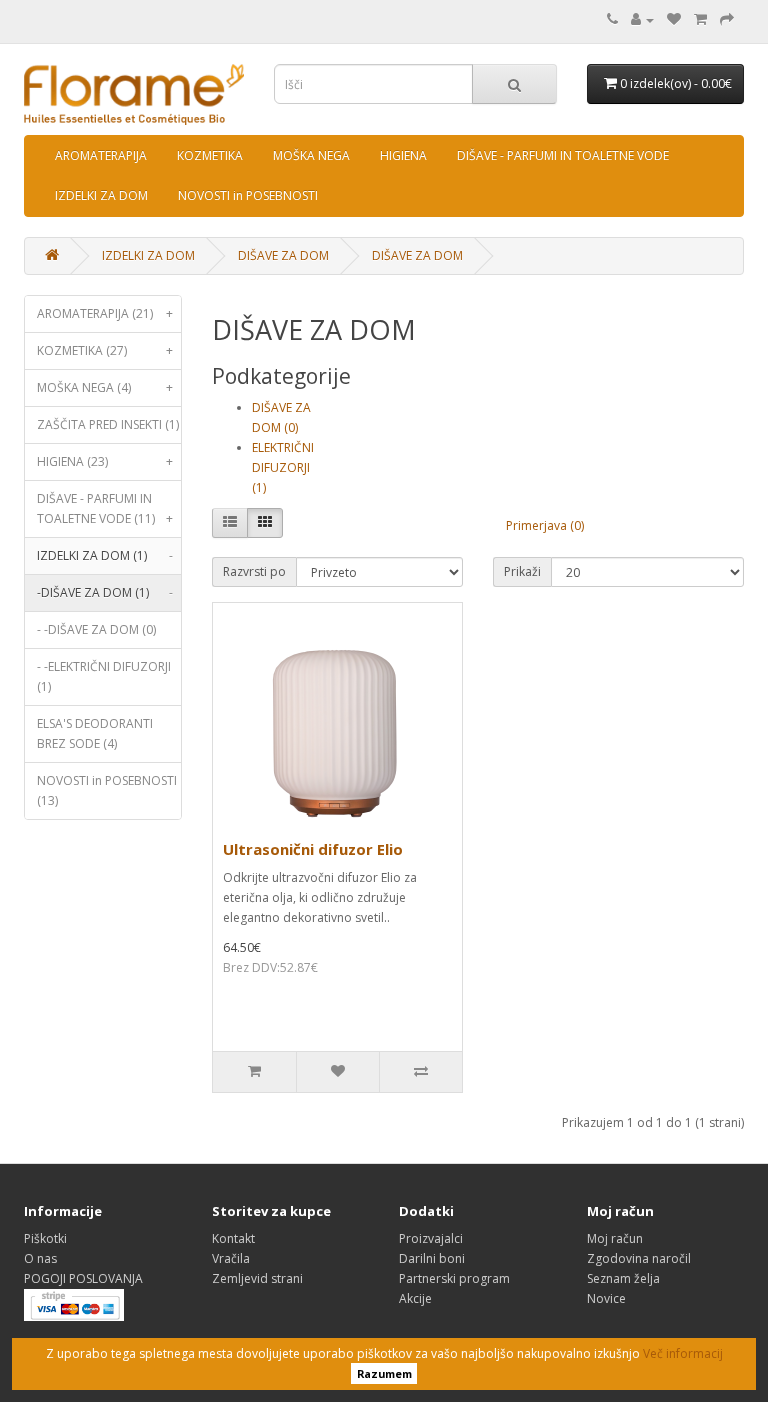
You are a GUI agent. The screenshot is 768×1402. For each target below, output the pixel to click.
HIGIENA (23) (105, 461)
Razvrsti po (254, 571)
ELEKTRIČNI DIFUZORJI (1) (283, 467)
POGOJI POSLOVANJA (83, 1278)
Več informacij (683, 1353)
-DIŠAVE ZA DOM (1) (105, 592)
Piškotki (45, 1238)
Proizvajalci (431, 1238)
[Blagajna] (727, 19)
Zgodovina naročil (639, 1258)
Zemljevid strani (257, 1278)
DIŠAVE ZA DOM (283, 255)
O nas (40, 1258)
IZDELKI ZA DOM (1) (105, 555)
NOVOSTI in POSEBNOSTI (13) (107, 790)
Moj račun (615, 1238)
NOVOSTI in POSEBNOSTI (248, 195)
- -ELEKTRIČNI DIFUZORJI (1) (104, 676)
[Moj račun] (642, 19)
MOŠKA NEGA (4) (105, 387)
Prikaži (522, 571)
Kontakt (233, 1238)
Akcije (415, 1298)
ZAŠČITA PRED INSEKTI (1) (108, 424)
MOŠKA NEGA (311, 155)
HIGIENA (403, 155)
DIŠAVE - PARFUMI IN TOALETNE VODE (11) (105, 508)
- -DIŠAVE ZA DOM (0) (96, 629)
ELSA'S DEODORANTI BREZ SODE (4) (95, 733)
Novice (606, 1298)
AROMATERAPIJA (101, 155)
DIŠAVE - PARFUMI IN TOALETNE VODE (563, 155)
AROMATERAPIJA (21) (105, 313)
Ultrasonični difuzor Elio (313, 849)
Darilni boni (432, 1258)
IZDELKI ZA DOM (101, 195)
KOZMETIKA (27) (105, 350)
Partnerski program (454, 1278)
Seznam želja (623, 1278)
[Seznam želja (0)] (674, 19)
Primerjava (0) (545, 525)
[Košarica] (700, 19)
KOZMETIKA (210, 155)
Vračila (231, 1258)
